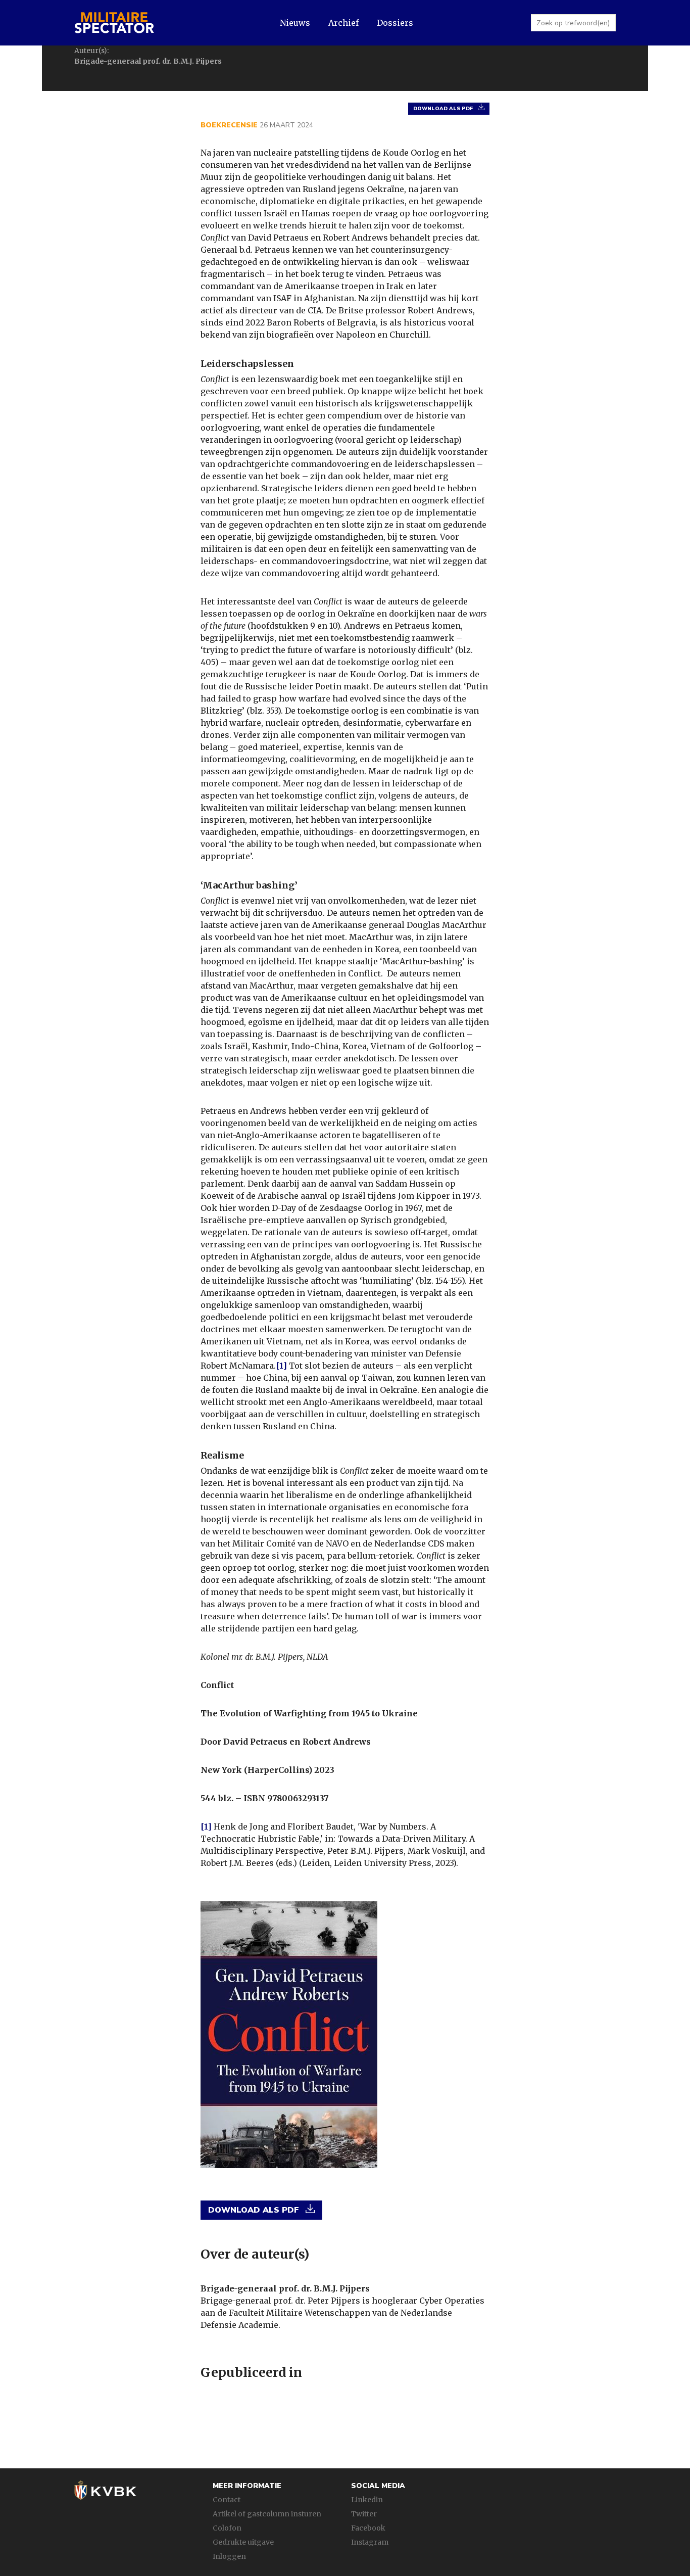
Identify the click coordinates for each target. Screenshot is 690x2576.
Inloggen (229, 2556)
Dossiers (395, 23)
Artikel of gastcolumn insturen (267, 2514)
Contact (227, 2500)
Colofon (227, 2528)
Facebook (368, 2528)
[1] (281, 1366)
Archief (343, 23)
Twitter (364, 2514)
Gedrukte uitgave (243, 2542)
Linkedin (367, 2500)
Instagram (370, 2542)
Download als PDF (443, 109)
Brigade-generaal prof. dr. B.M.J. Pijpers (285, 2288)
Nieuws (295, 23)
